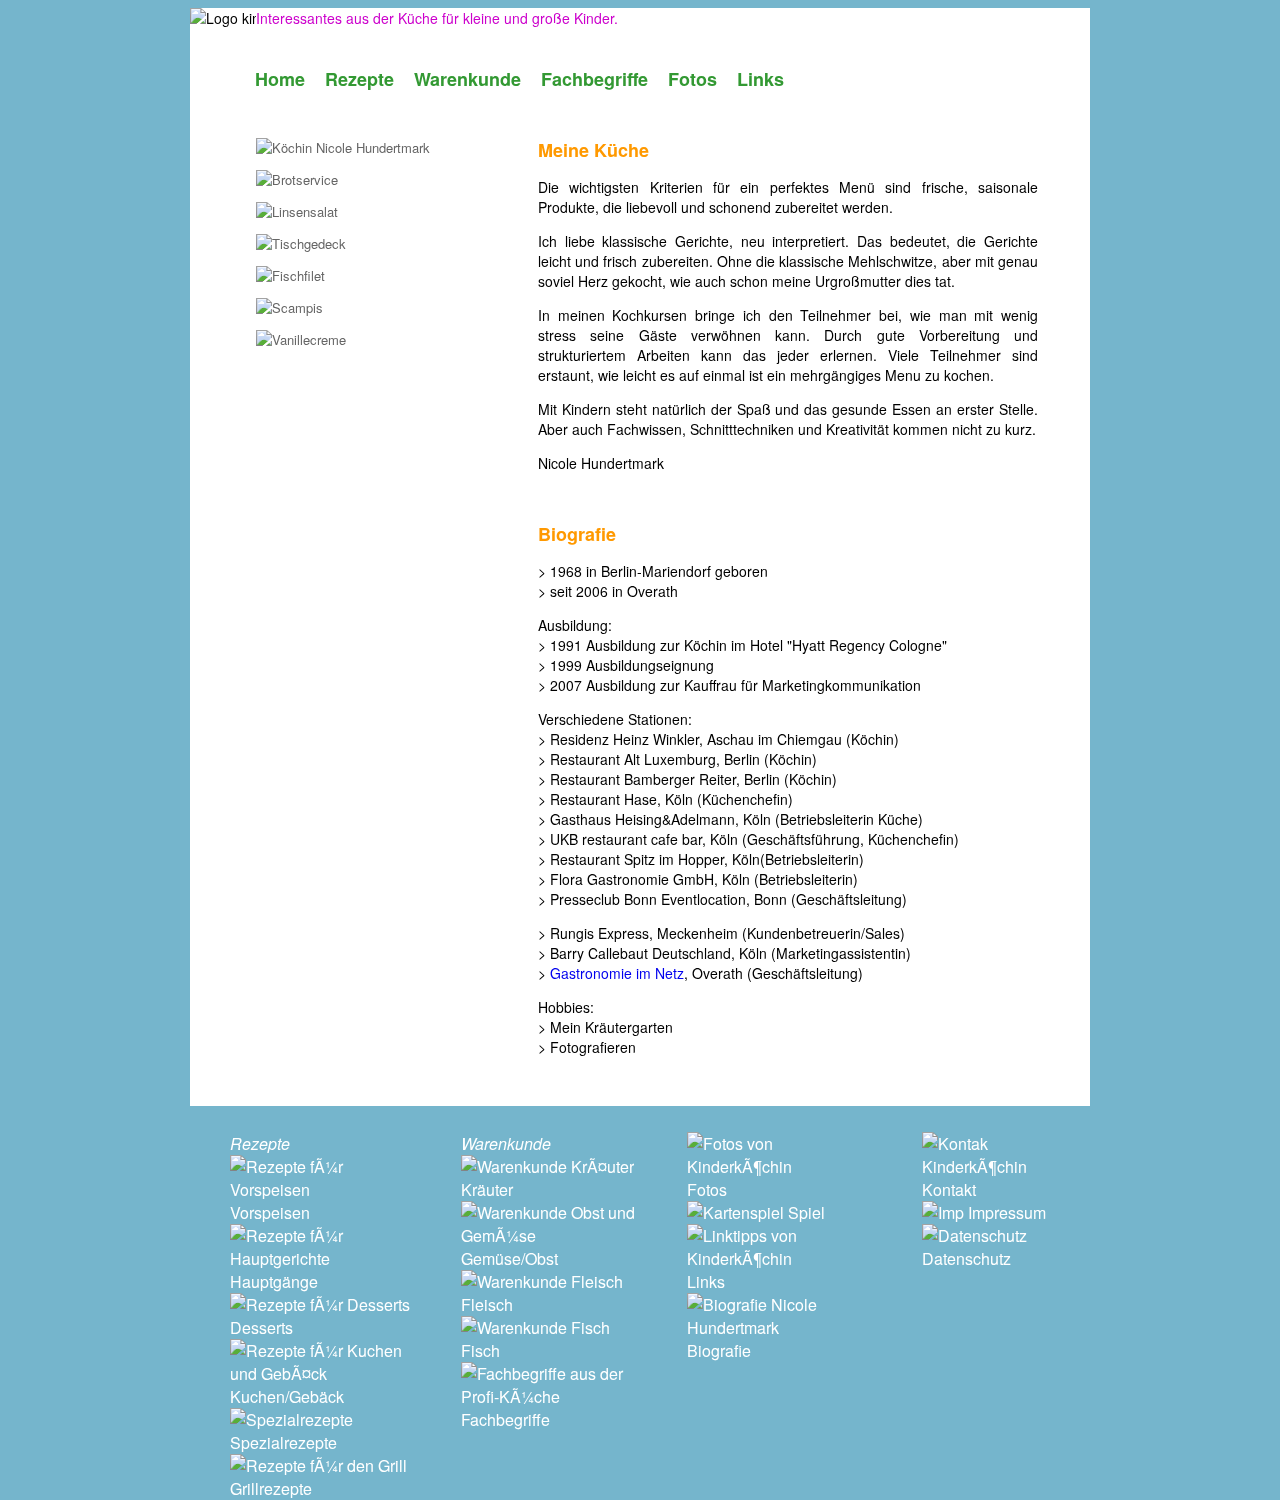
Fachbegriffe (594, 79)
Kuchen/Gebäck (287, 1396)
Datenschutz (966, 1258)
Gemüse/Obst (509, 1258)
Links (760, 79)
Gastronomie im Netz (617, 973)
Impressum (1005, 1212)
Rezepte (359, 79)
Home (280, 79)
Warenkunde (467, 79)
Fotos (692, 79)
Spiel (804, 1212)
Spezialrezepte (283, 1442)
